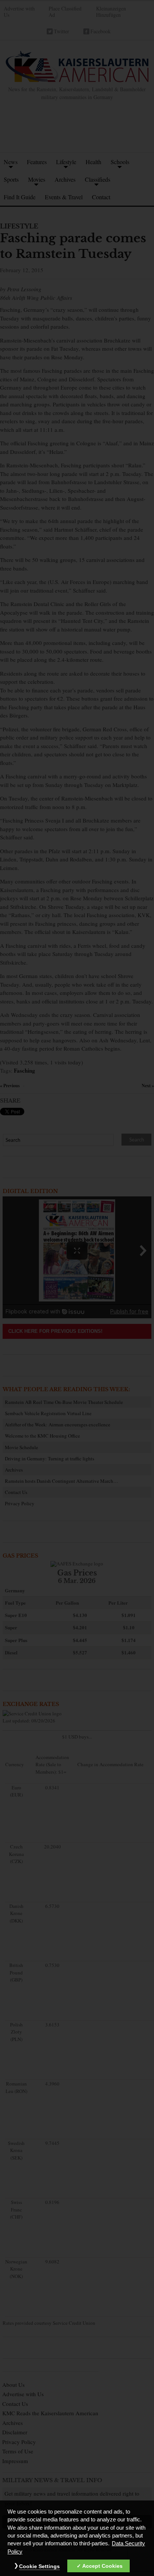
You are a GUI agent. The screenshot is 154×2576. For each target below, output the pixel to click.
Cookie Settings (39, 2566)
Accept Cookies (102, 2566)
